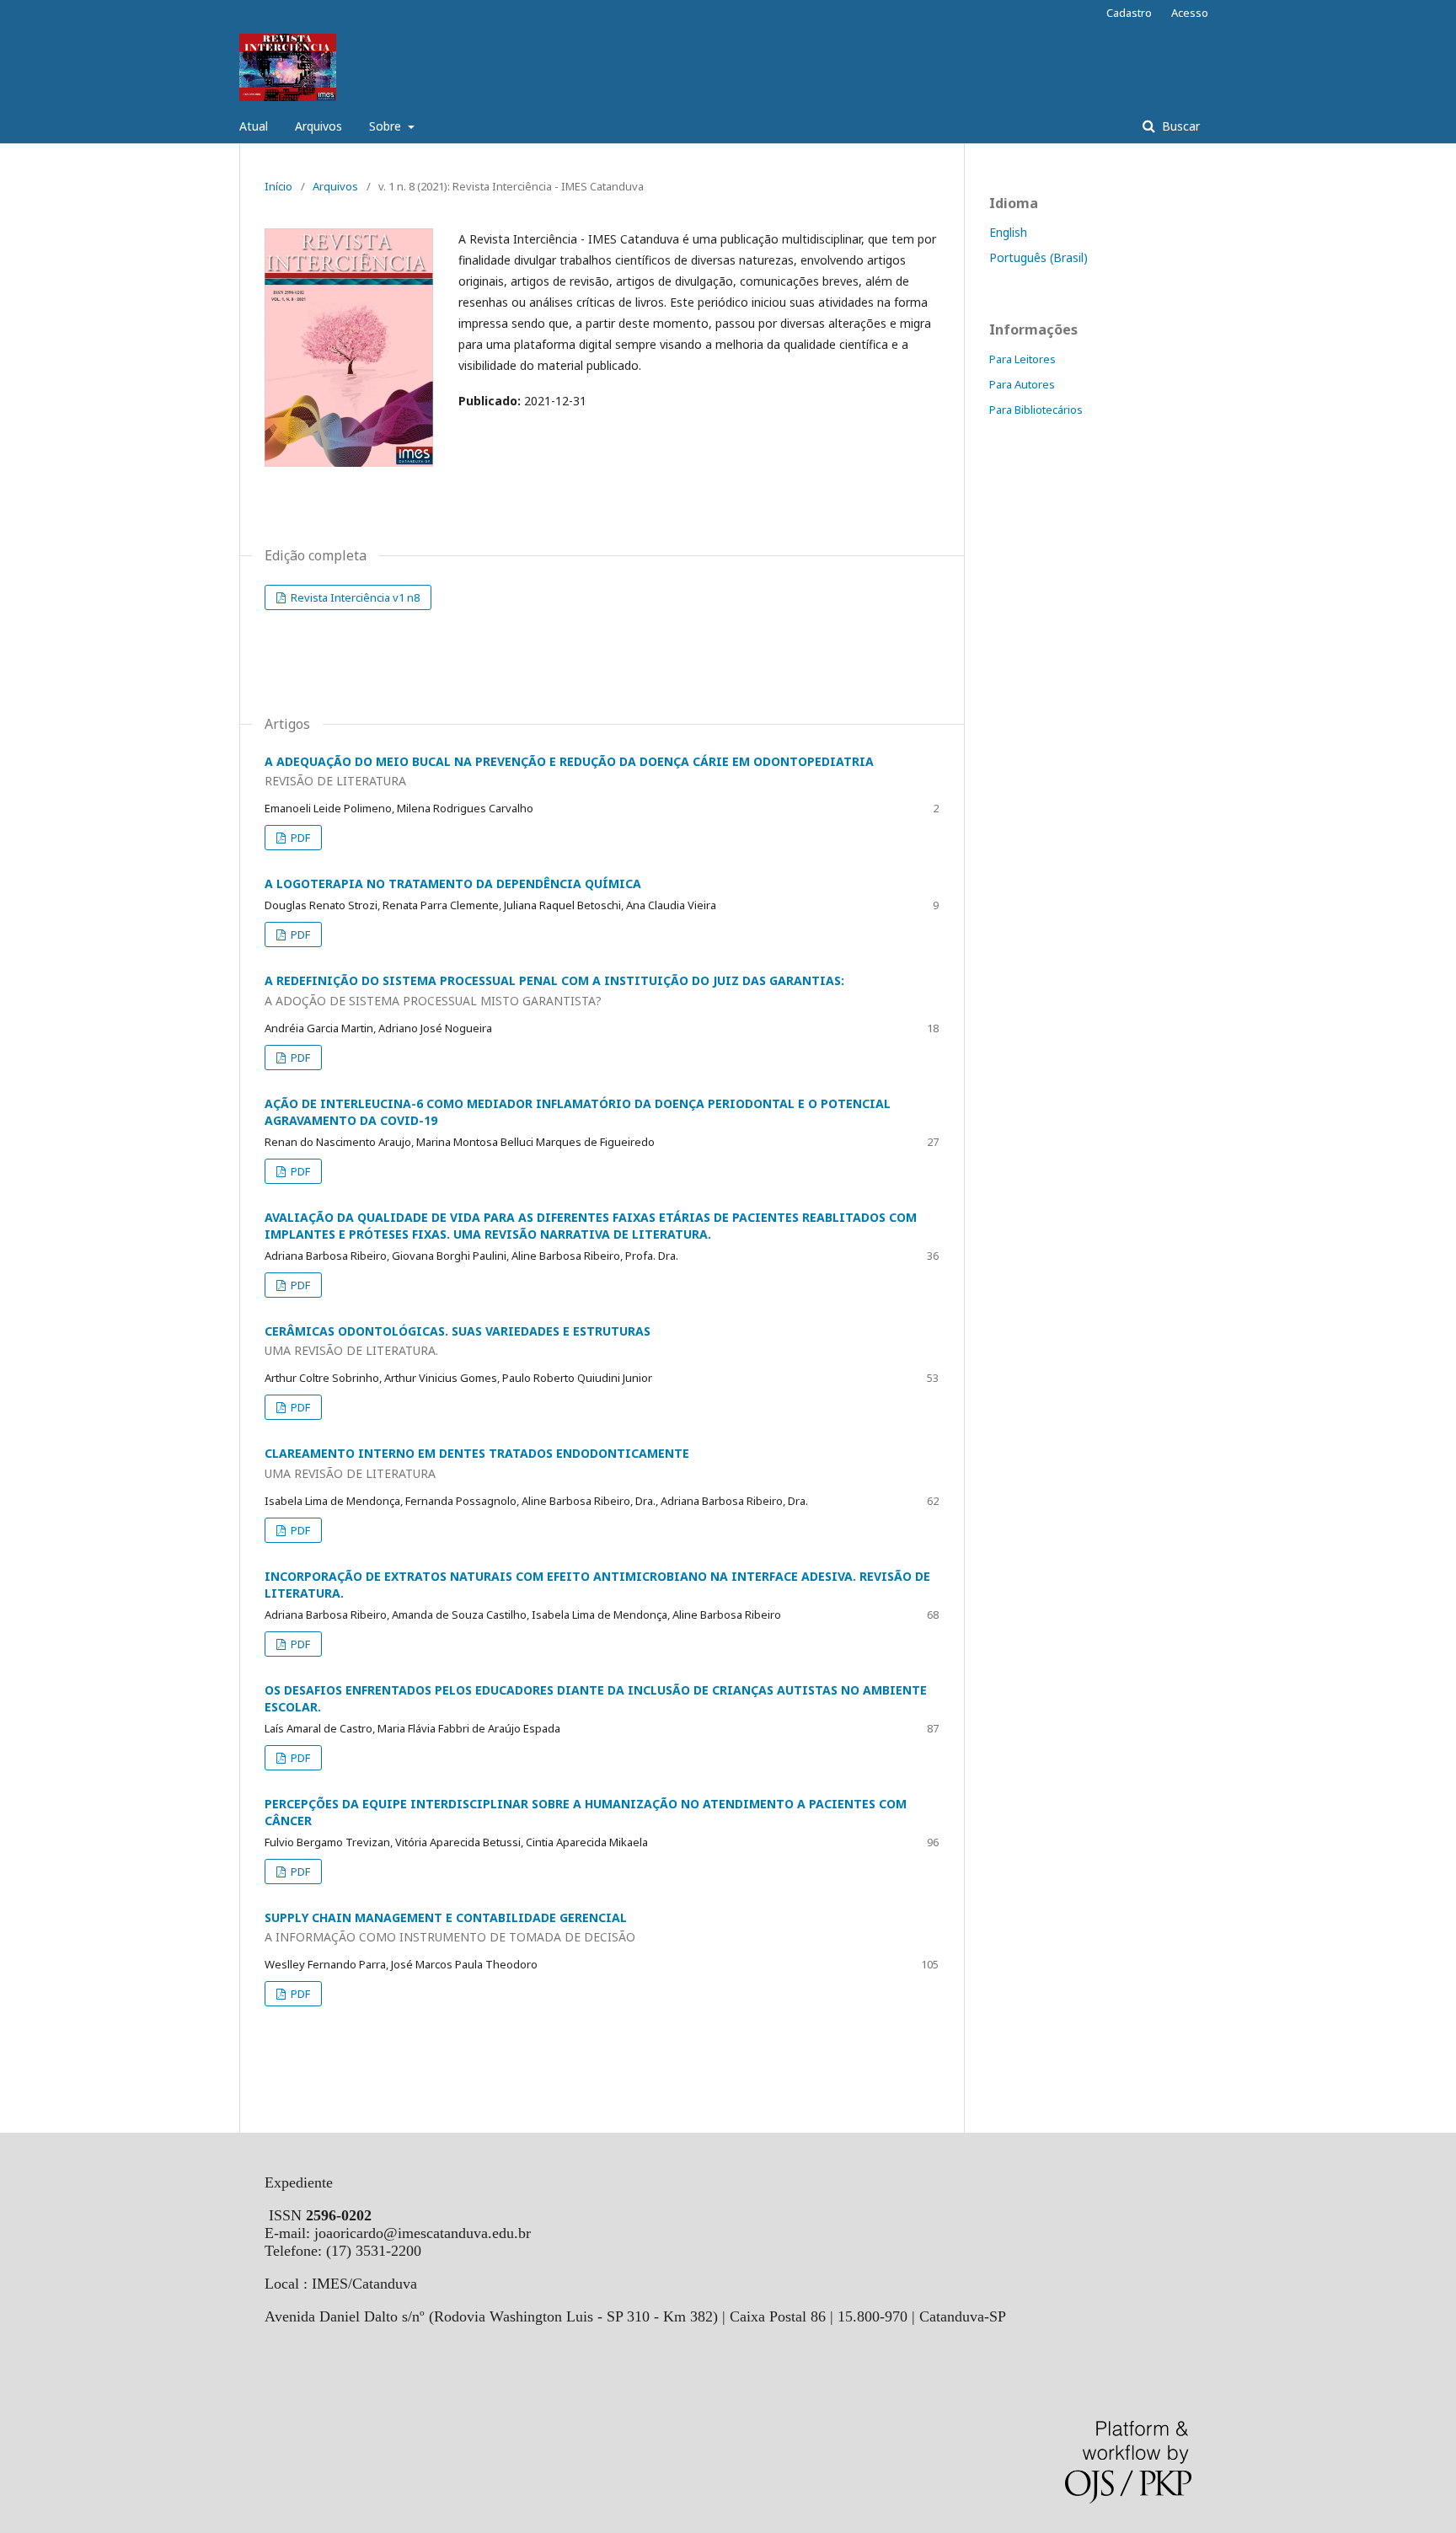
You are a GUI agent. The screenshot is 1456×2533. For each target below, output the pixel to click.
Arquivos (318, 126)
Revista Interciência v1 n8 (354, 597)
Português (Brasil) (1038, 257)
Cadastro (1129, 13)
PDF (299, 838)
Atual (254, 126)
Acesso (1190, 13)
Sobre (387, 126)
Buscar (1179, 126)
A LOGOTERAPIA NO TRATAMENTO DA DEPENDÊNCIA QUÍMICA (453, 884)
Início (278, 186)
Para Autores (1022, 384)
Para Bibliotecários (1036, 410)
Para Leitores (1022, 359)
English (1008, 232)
